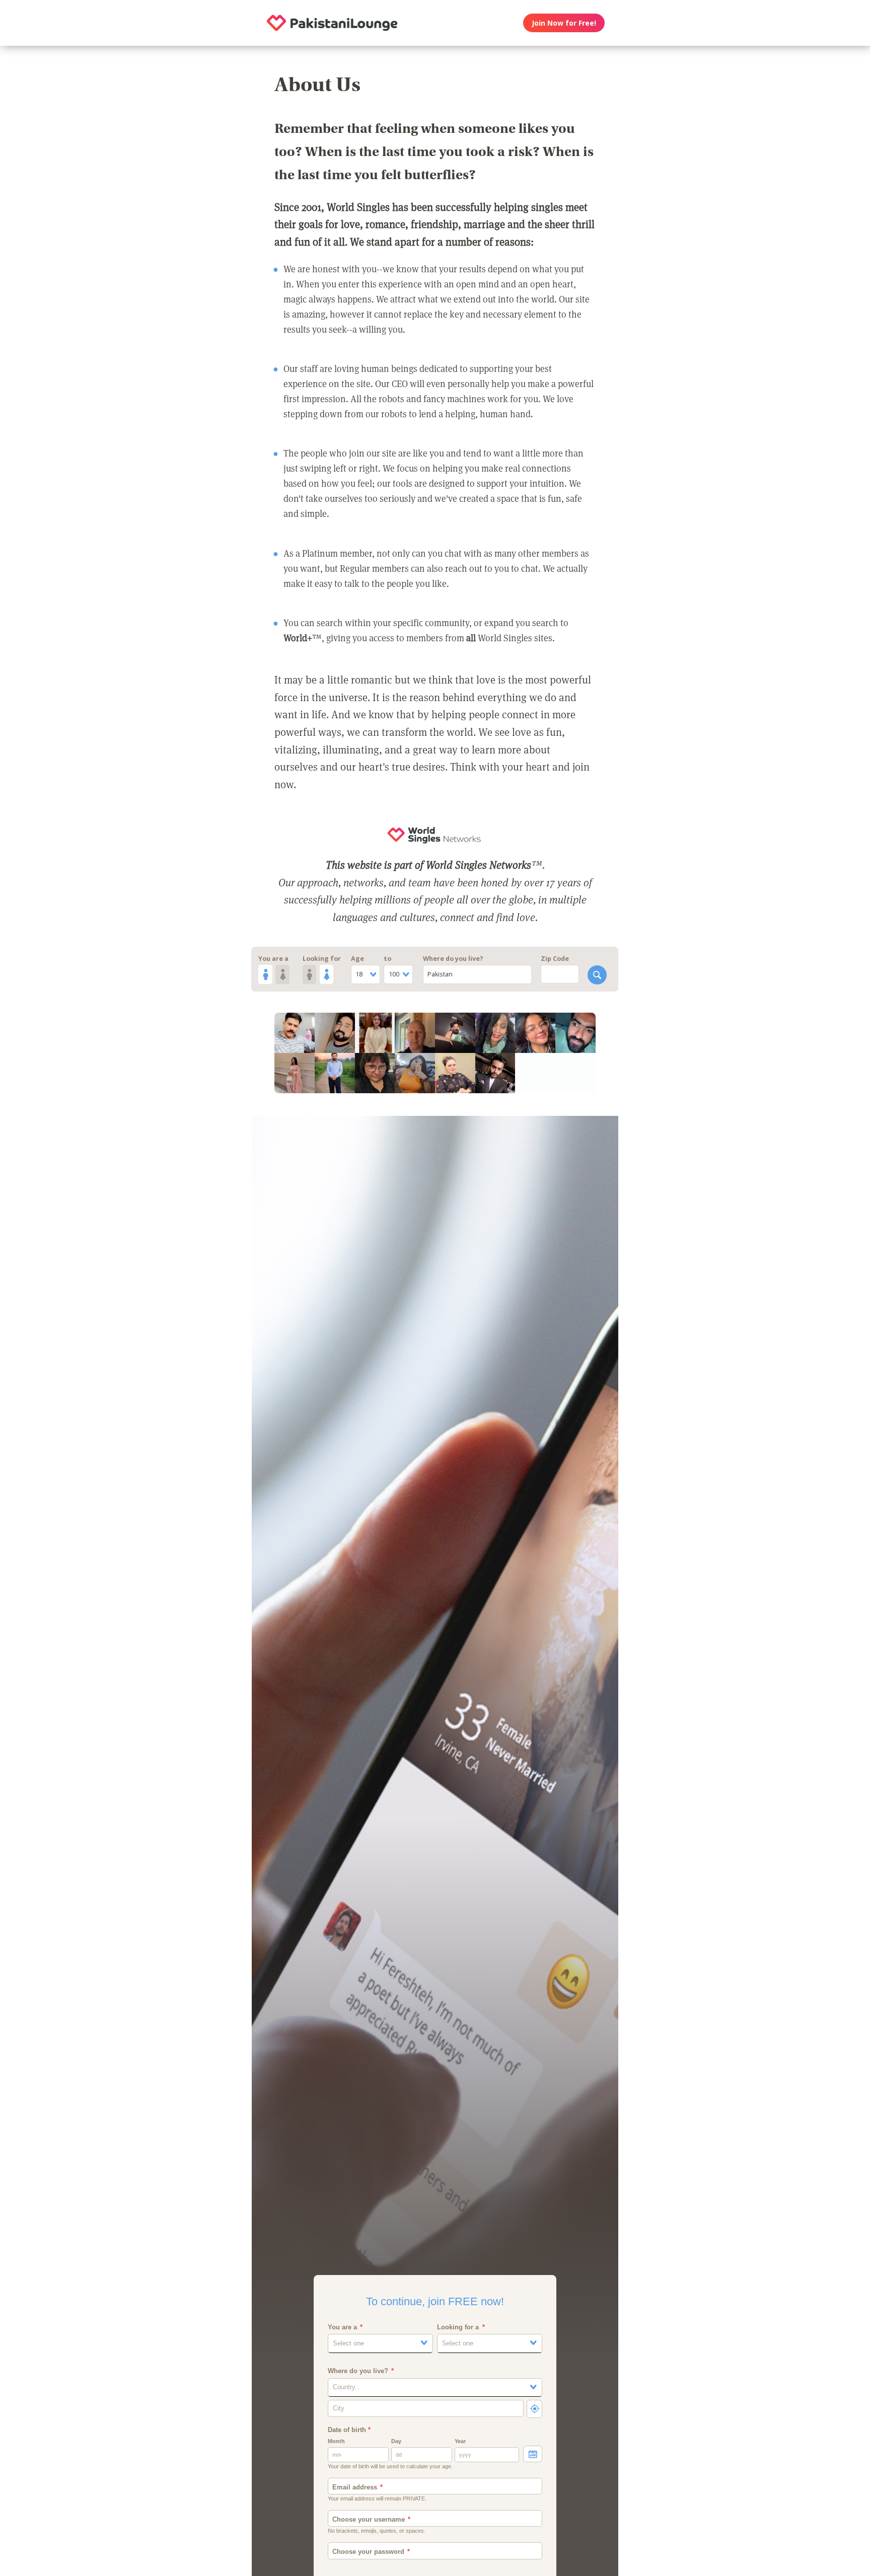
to (387, 959)
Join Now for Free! (564, 23)
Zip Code (555, 959)
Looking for (322, 959)
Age (357, 959)
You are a (273, 959)
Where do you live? (453, 959)
